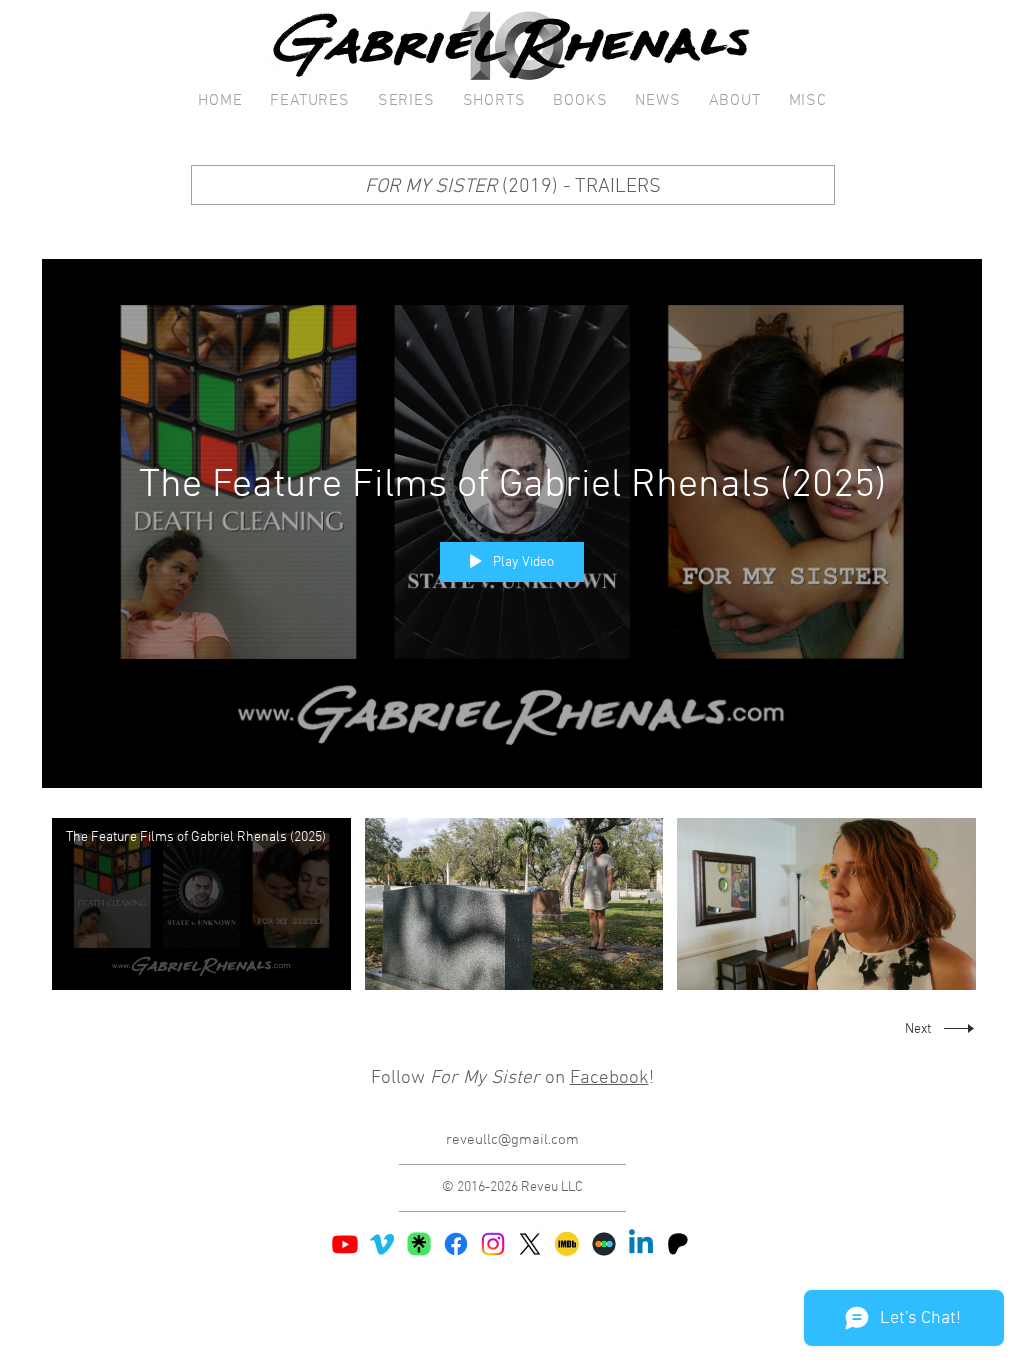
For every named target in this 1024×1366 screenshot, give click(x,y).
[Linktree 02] (419, 1244)
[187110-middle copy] (604, 1244)
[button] (309, 101)
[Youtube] (345, 1244)
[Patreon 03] (678, 1244)
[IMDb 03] (567, 1244)
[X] (530, 1244)
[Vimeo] (382, 1244)
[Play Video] (201, 904)
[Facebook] (456, 1244)
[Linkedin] (641, 1244)
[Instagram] (493, 1244)
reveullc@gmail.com (512, 1140)
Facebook (609, 1078)
